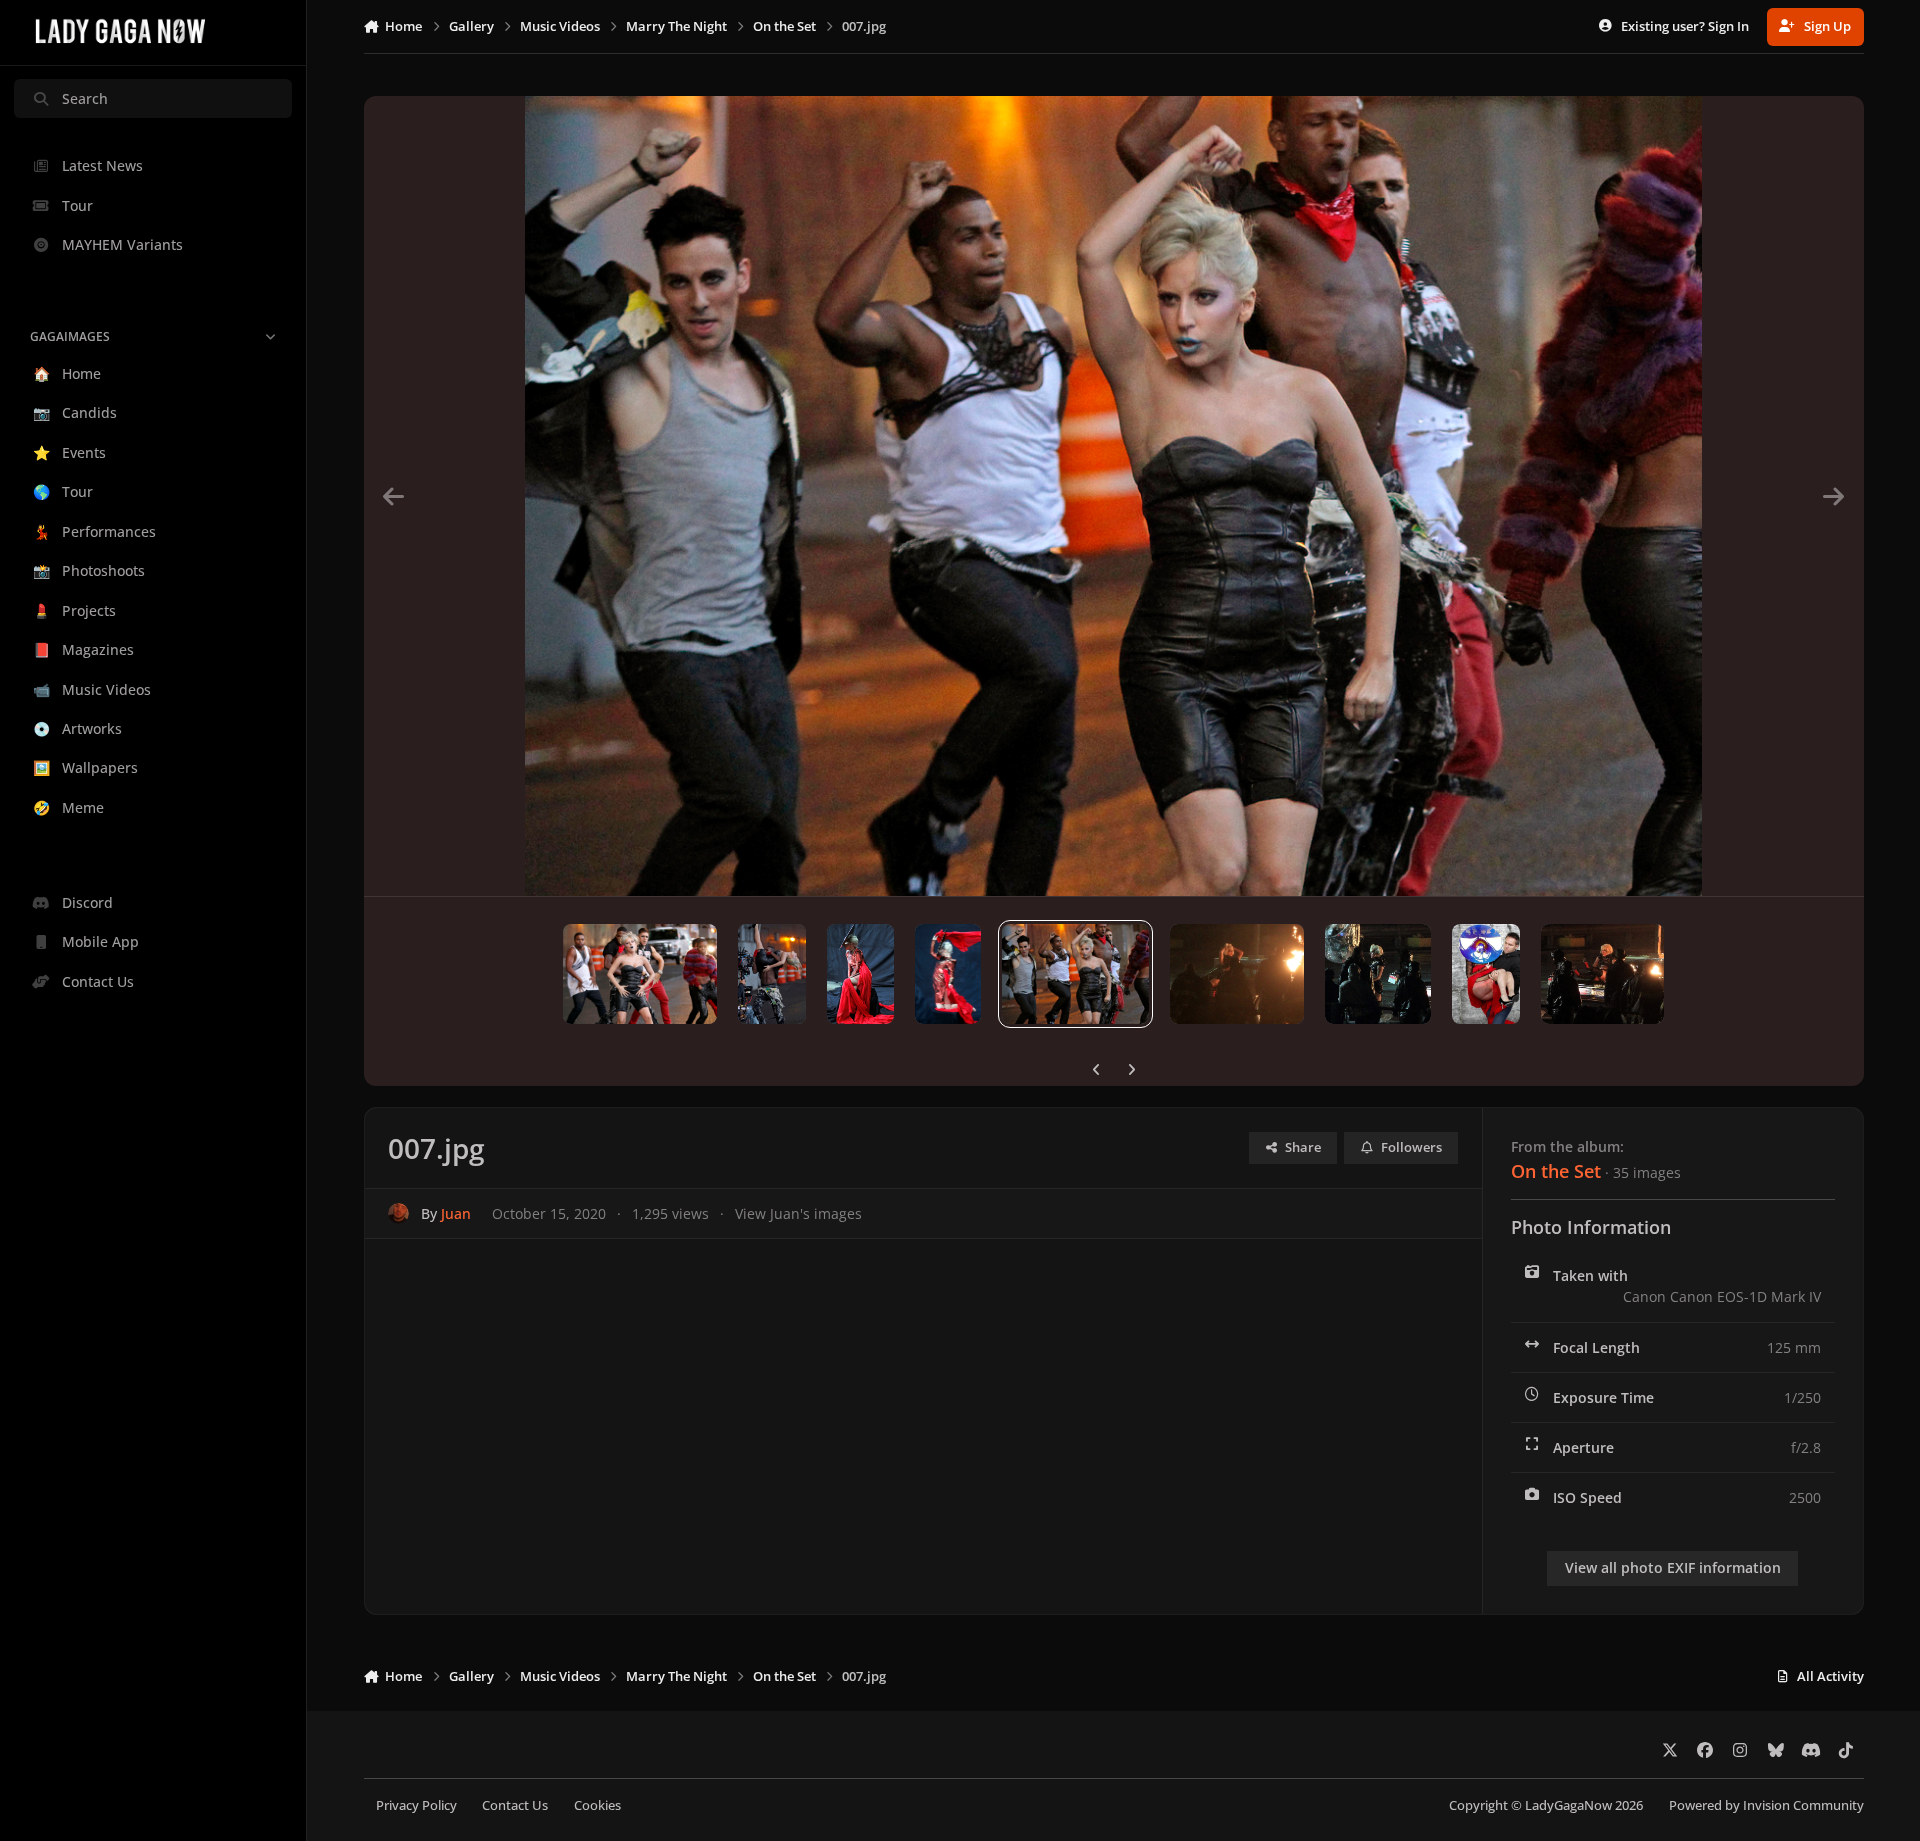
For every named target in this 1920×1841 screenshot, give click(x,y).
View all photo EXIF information (1673, 1567)
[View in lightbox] (1113, 496)
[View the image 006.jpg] (1237, 974)
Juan (456, 1213)
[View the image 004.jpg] (1486, 974)
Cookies (597, 1805)
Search (85, 98)
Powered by (1766, 1805)
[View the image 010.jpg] (772, 974)
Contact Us (515, 1805)
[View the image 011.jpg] (640, 974)
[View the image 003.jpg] (1602, 974)
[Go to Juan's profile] (398, 1213)
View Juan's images (798, 1213)
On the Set (1556, 1171)
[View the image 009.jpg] (860, 974)
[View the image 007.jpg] (1075, 974)
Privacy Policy (416, 1805)
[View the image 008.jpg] (948, 974)
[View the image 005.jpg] (1378, 974)
